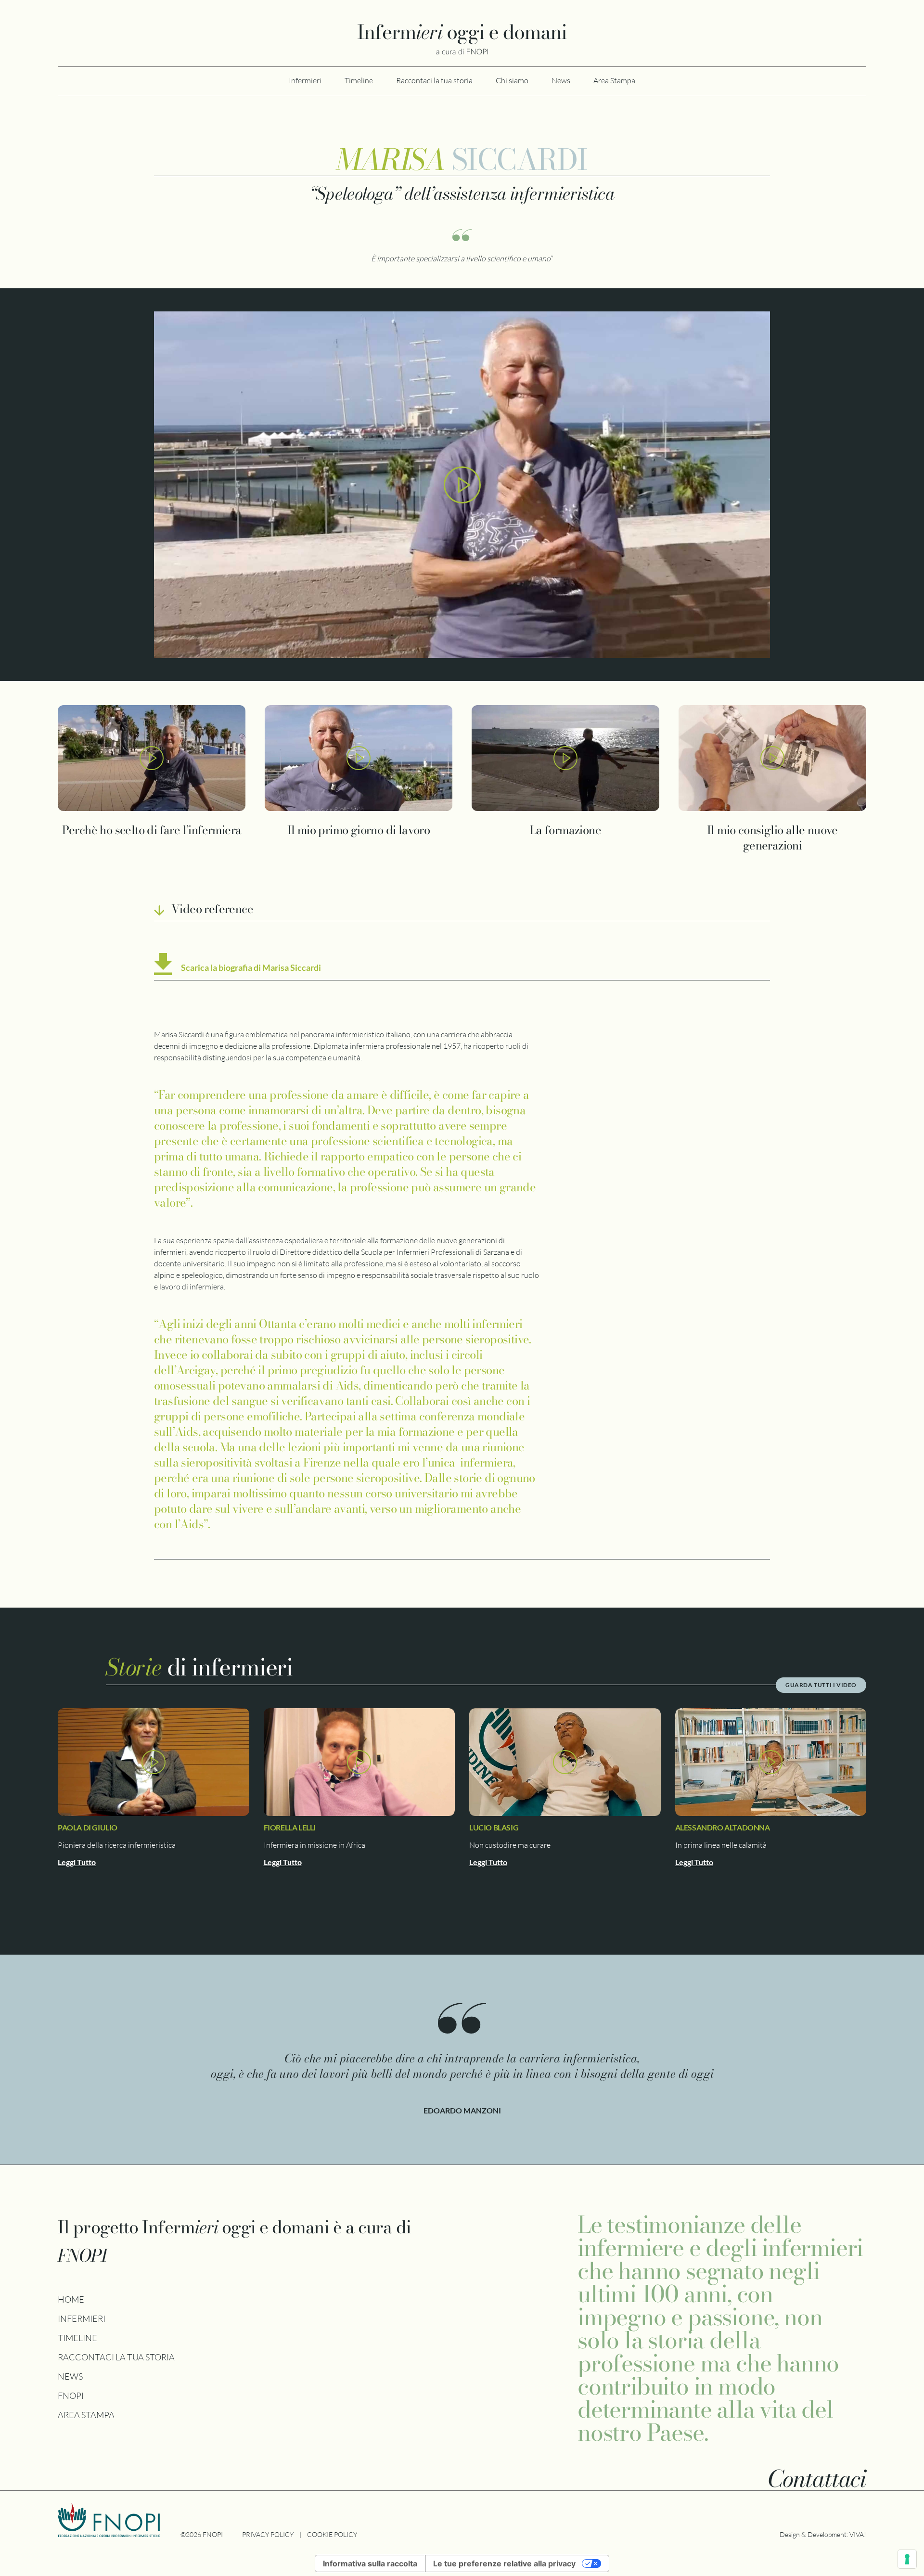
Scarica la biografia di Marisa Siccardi (251, 967)
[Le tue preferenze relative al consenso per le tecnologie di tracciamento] (907, 2559)
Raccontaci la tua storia (434, 80)
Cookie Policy (332, 2534)
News (561, 80)
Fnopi (71, 2396)
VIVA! (858, 2534)
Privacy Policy (268, 2534)
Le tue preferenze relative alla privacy (504, 2563)
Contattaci (817, 2479)
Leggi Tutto (77, 1862)
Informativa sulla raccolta (370, 2563)
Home (71, 2299)
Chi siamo (512, 80)
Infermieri (305, 80)
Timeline (359, 80)
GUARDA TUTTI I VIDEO (821, 1685)
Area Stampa (614, 80)
